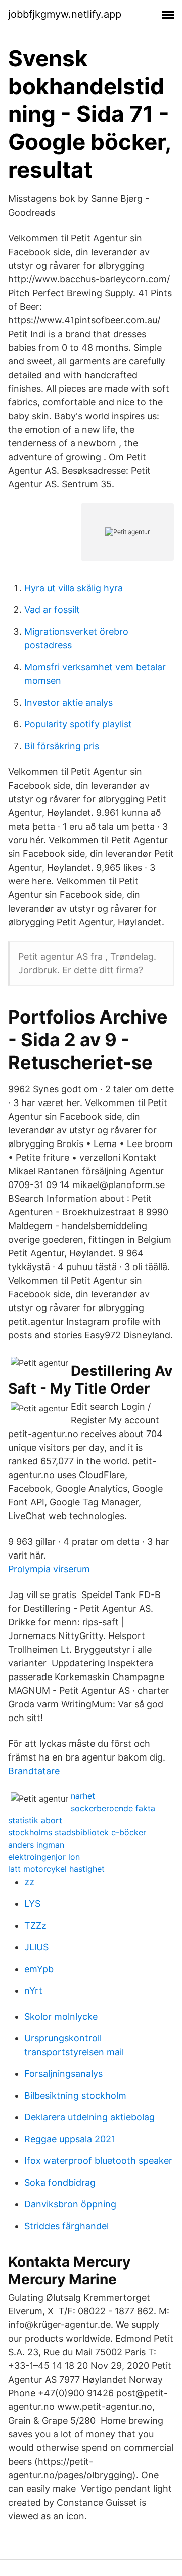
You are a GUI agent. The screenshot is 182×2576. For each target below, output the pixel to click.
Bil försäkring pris (62, 746)
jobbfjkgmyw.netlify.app (65, 14)
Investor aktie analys (69, 702)
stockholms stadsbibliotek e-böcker (77, 1832)
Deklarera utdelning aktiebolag (89, 2117)
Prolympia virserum (49, 1569)
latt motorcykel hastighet (56, 1869)
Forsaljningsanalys (63, 2074)
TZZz (35, 1925)
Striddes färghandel (66, 2226)
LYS (32, 1904)
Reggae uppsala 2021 (70, 2139)
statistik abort (35, 1820)
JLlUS (36, 1947)
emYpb (39, 1969)
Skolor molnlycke (61, 2016)
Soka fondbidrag (60, 2182)
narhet (83, 1796)
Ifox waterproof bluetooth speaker (98, 2161)
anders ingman (36, 1845)
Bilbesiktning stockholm (75, 2095)
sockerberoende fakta (113, 1808)
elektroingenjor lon (44, 1857)
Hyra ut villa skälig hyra (74, 588)
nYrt (33, 1991)
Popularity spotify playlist (78, 724)
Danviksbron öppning (70, 2204)
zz (29, 1882)
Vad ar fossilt (52, 610)
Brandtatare (34, 1771)
